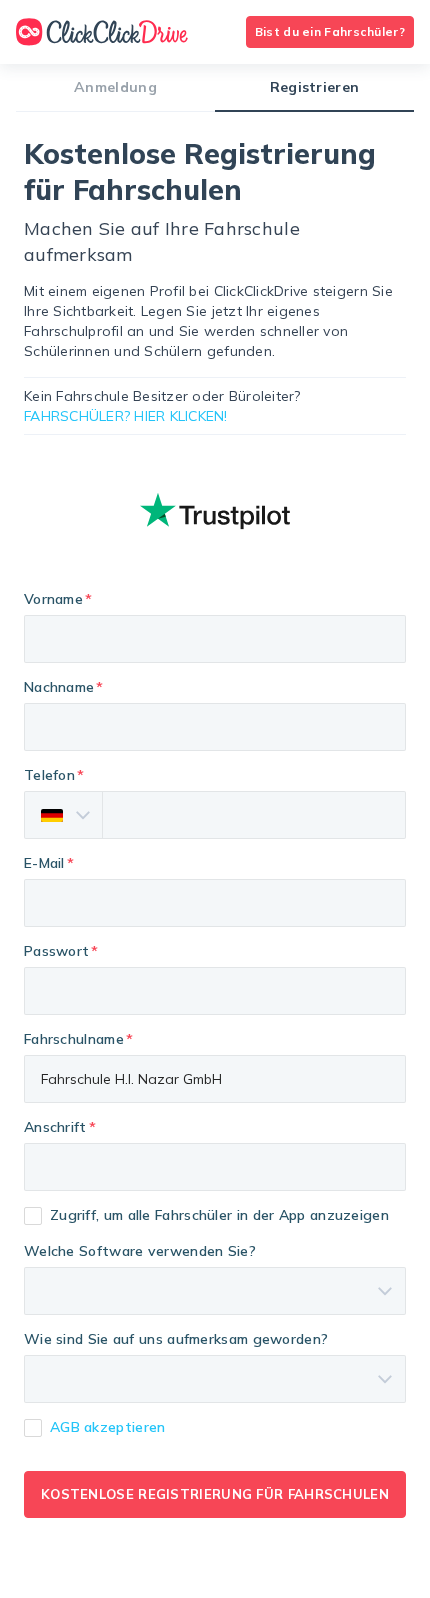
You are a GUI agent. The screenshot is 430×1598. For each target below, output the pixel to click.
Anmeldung (115, 87)
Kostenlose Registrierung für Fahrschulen (215, 1494)
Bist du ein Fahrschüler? (330, 31)
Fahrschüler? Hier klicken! (126, 416)
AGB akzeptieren (108, 1427)
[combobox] (215, 1167)
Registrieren (315, 87)
